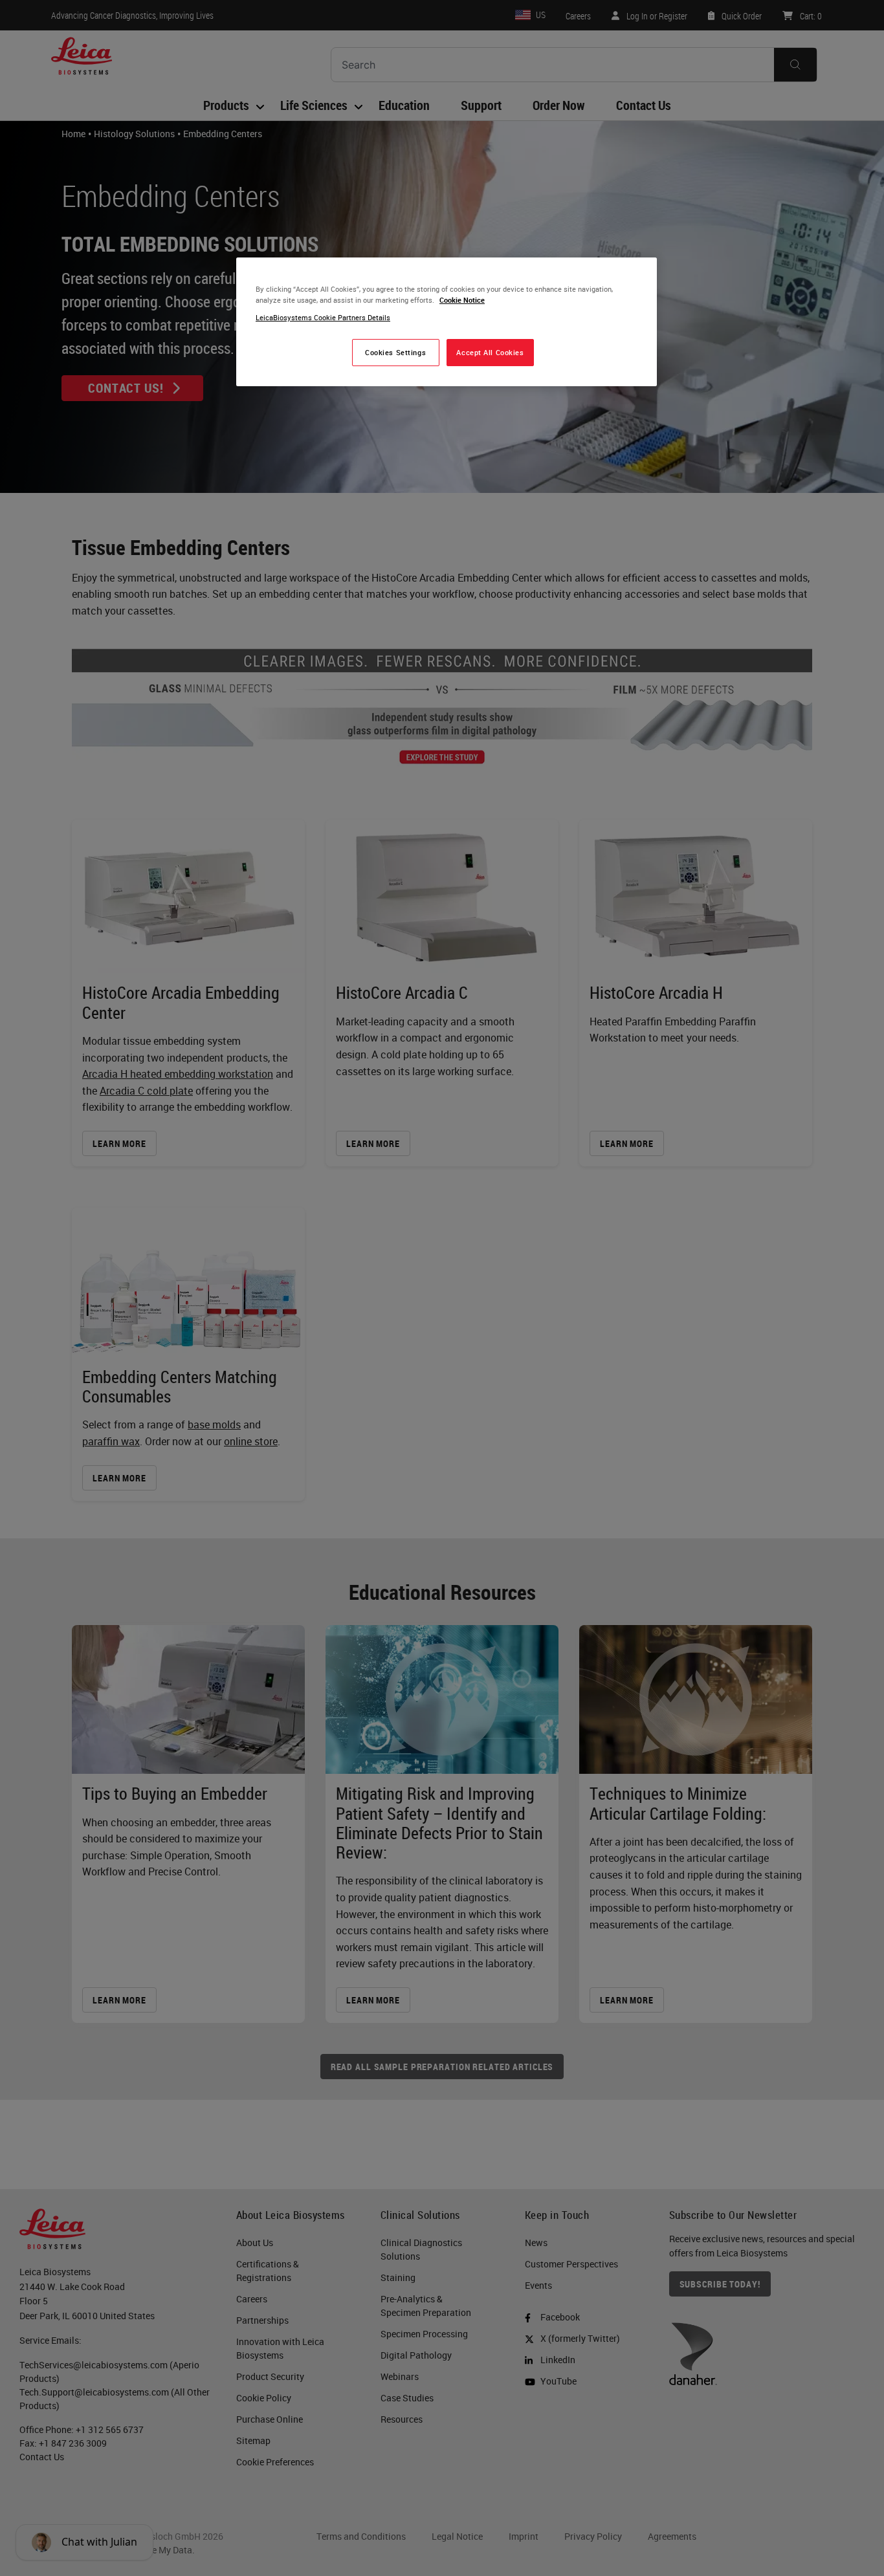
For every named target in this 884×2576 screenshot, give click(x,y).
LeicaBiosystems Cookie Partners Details (323, 317)
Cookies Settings (395, 352)
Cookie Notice (462, 300)
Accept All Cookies (490, 352)
